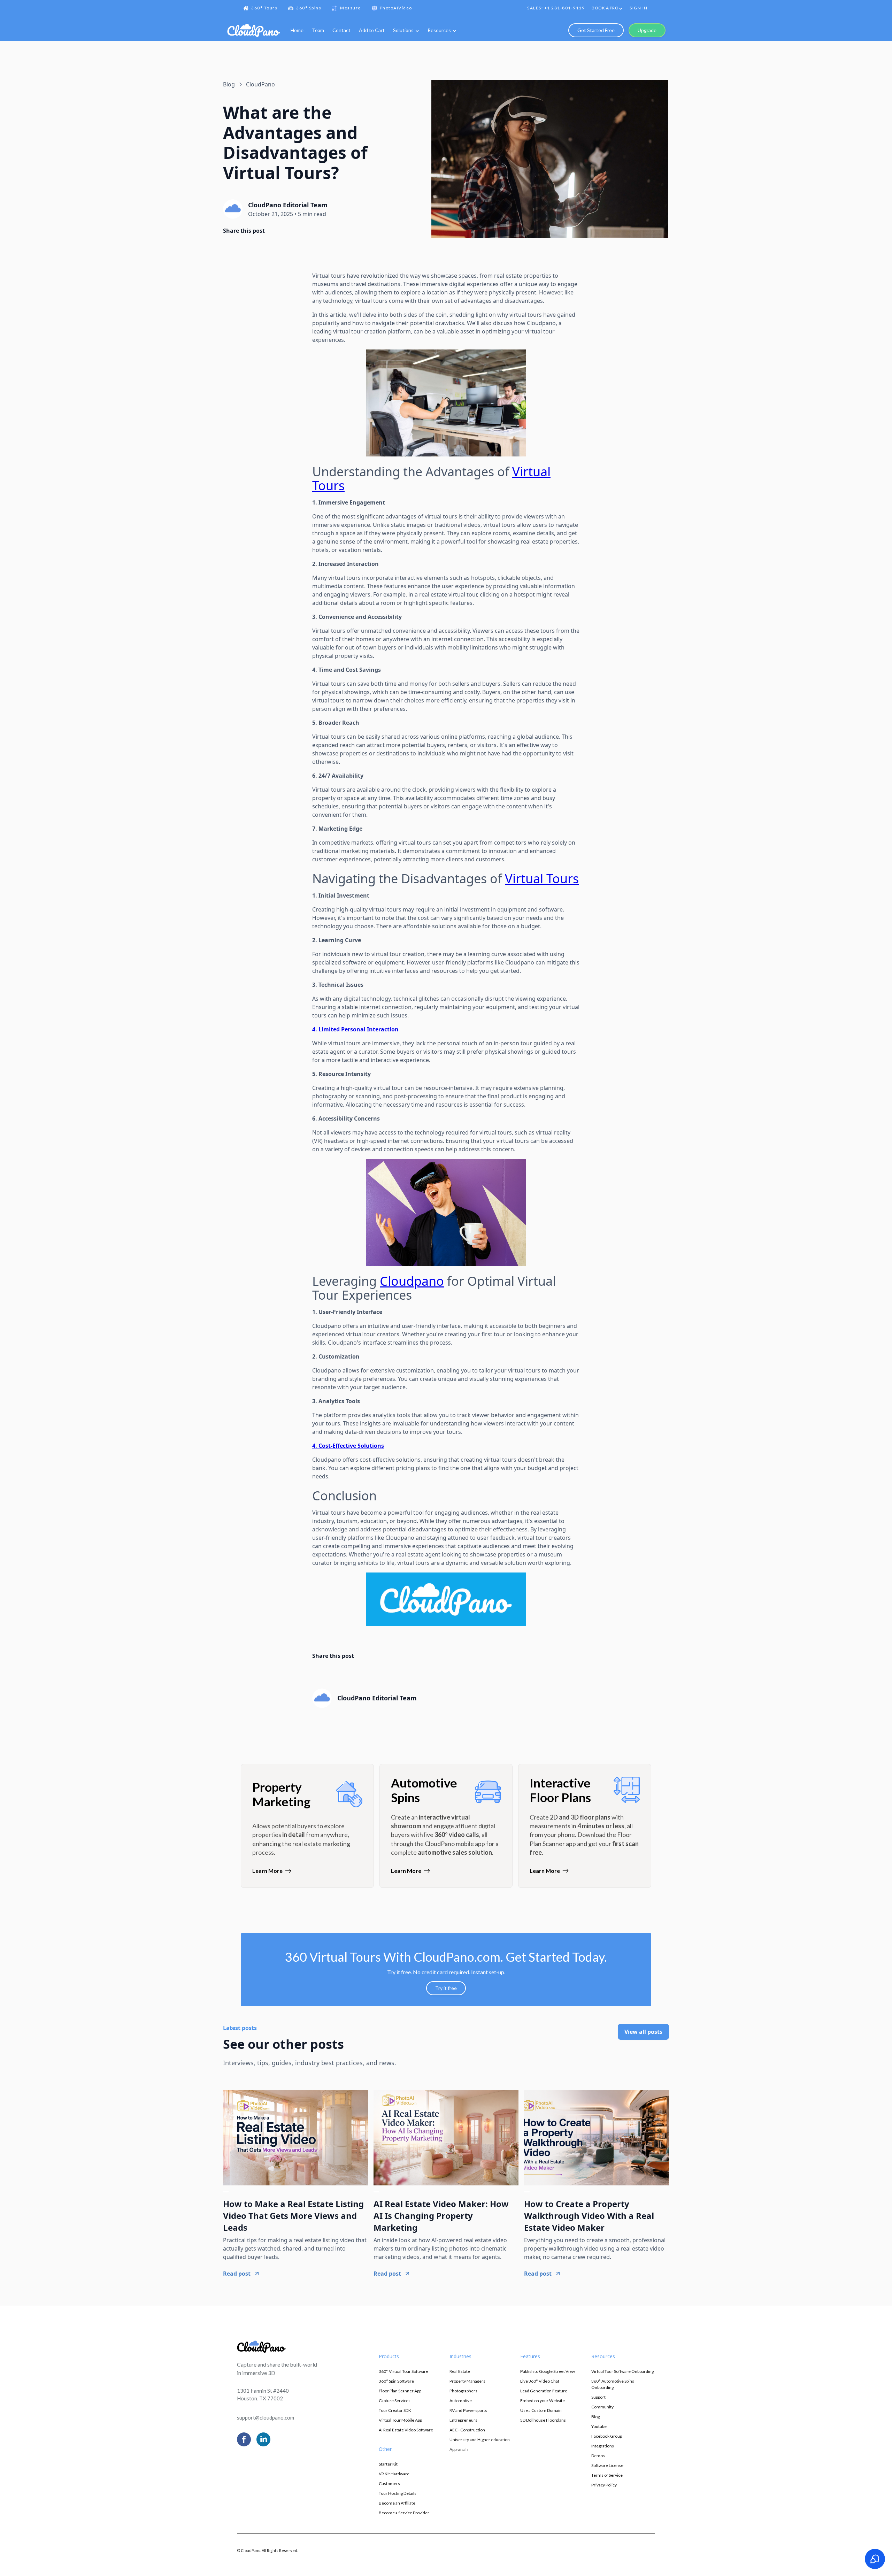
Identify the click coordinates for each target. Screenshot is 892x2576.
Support (598, 2397)
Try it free (446, 1988)
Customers (389, 2483)
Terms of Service (607, 2475)
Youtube (599, 2426)
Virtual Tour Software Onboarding (622, 2371)
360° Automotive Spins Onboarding (613, 2384)
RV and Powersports (468, 2410)
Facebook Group (607, 2436)
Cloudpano (412, 1281)
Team (318, 30)
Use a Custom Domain (541, 2410)
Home (297, 30)
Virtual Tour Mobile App (400, 2420)
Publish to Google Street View (548, 2371)
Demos (598, 2456)
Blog (595, 2417)
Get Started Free (596, 30)
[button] (607, 9)
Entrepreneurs (463, 2420)
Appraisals (459, 2449)
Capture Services (395, 2401)
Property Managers (467, 2381)
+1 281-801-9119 (565, 8)
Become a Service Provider (404, 2513)
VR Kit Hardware (394, 2474)
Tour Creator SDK (395, 2410)
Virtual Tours (542, 879)
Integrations (603, 2446)
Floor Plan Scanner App (400, 2391)
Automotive (461, 2401)
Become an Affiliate (397, 2503)
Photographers (463, 2391)
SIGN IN (639, 8)
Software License (607, 2465)
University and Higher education (480, 2440)
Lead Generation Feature (544, 2391)
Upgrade (647, 30)
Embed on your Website (543, 2401)
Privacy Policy (604, 2485)
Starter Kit (388, 2464)
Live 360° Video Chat (540, 2381)
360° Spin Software (396, 2381)
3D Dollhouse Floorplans (543, 2420)
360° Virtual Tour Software (403, 2371)
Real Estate (460, 2371)
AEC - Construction (467, 2430)
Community (602, 2407)
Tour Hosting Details (398, 2493)
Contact (341, 30)
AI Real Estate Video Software (406, 2430)
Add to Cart (372, 30)
